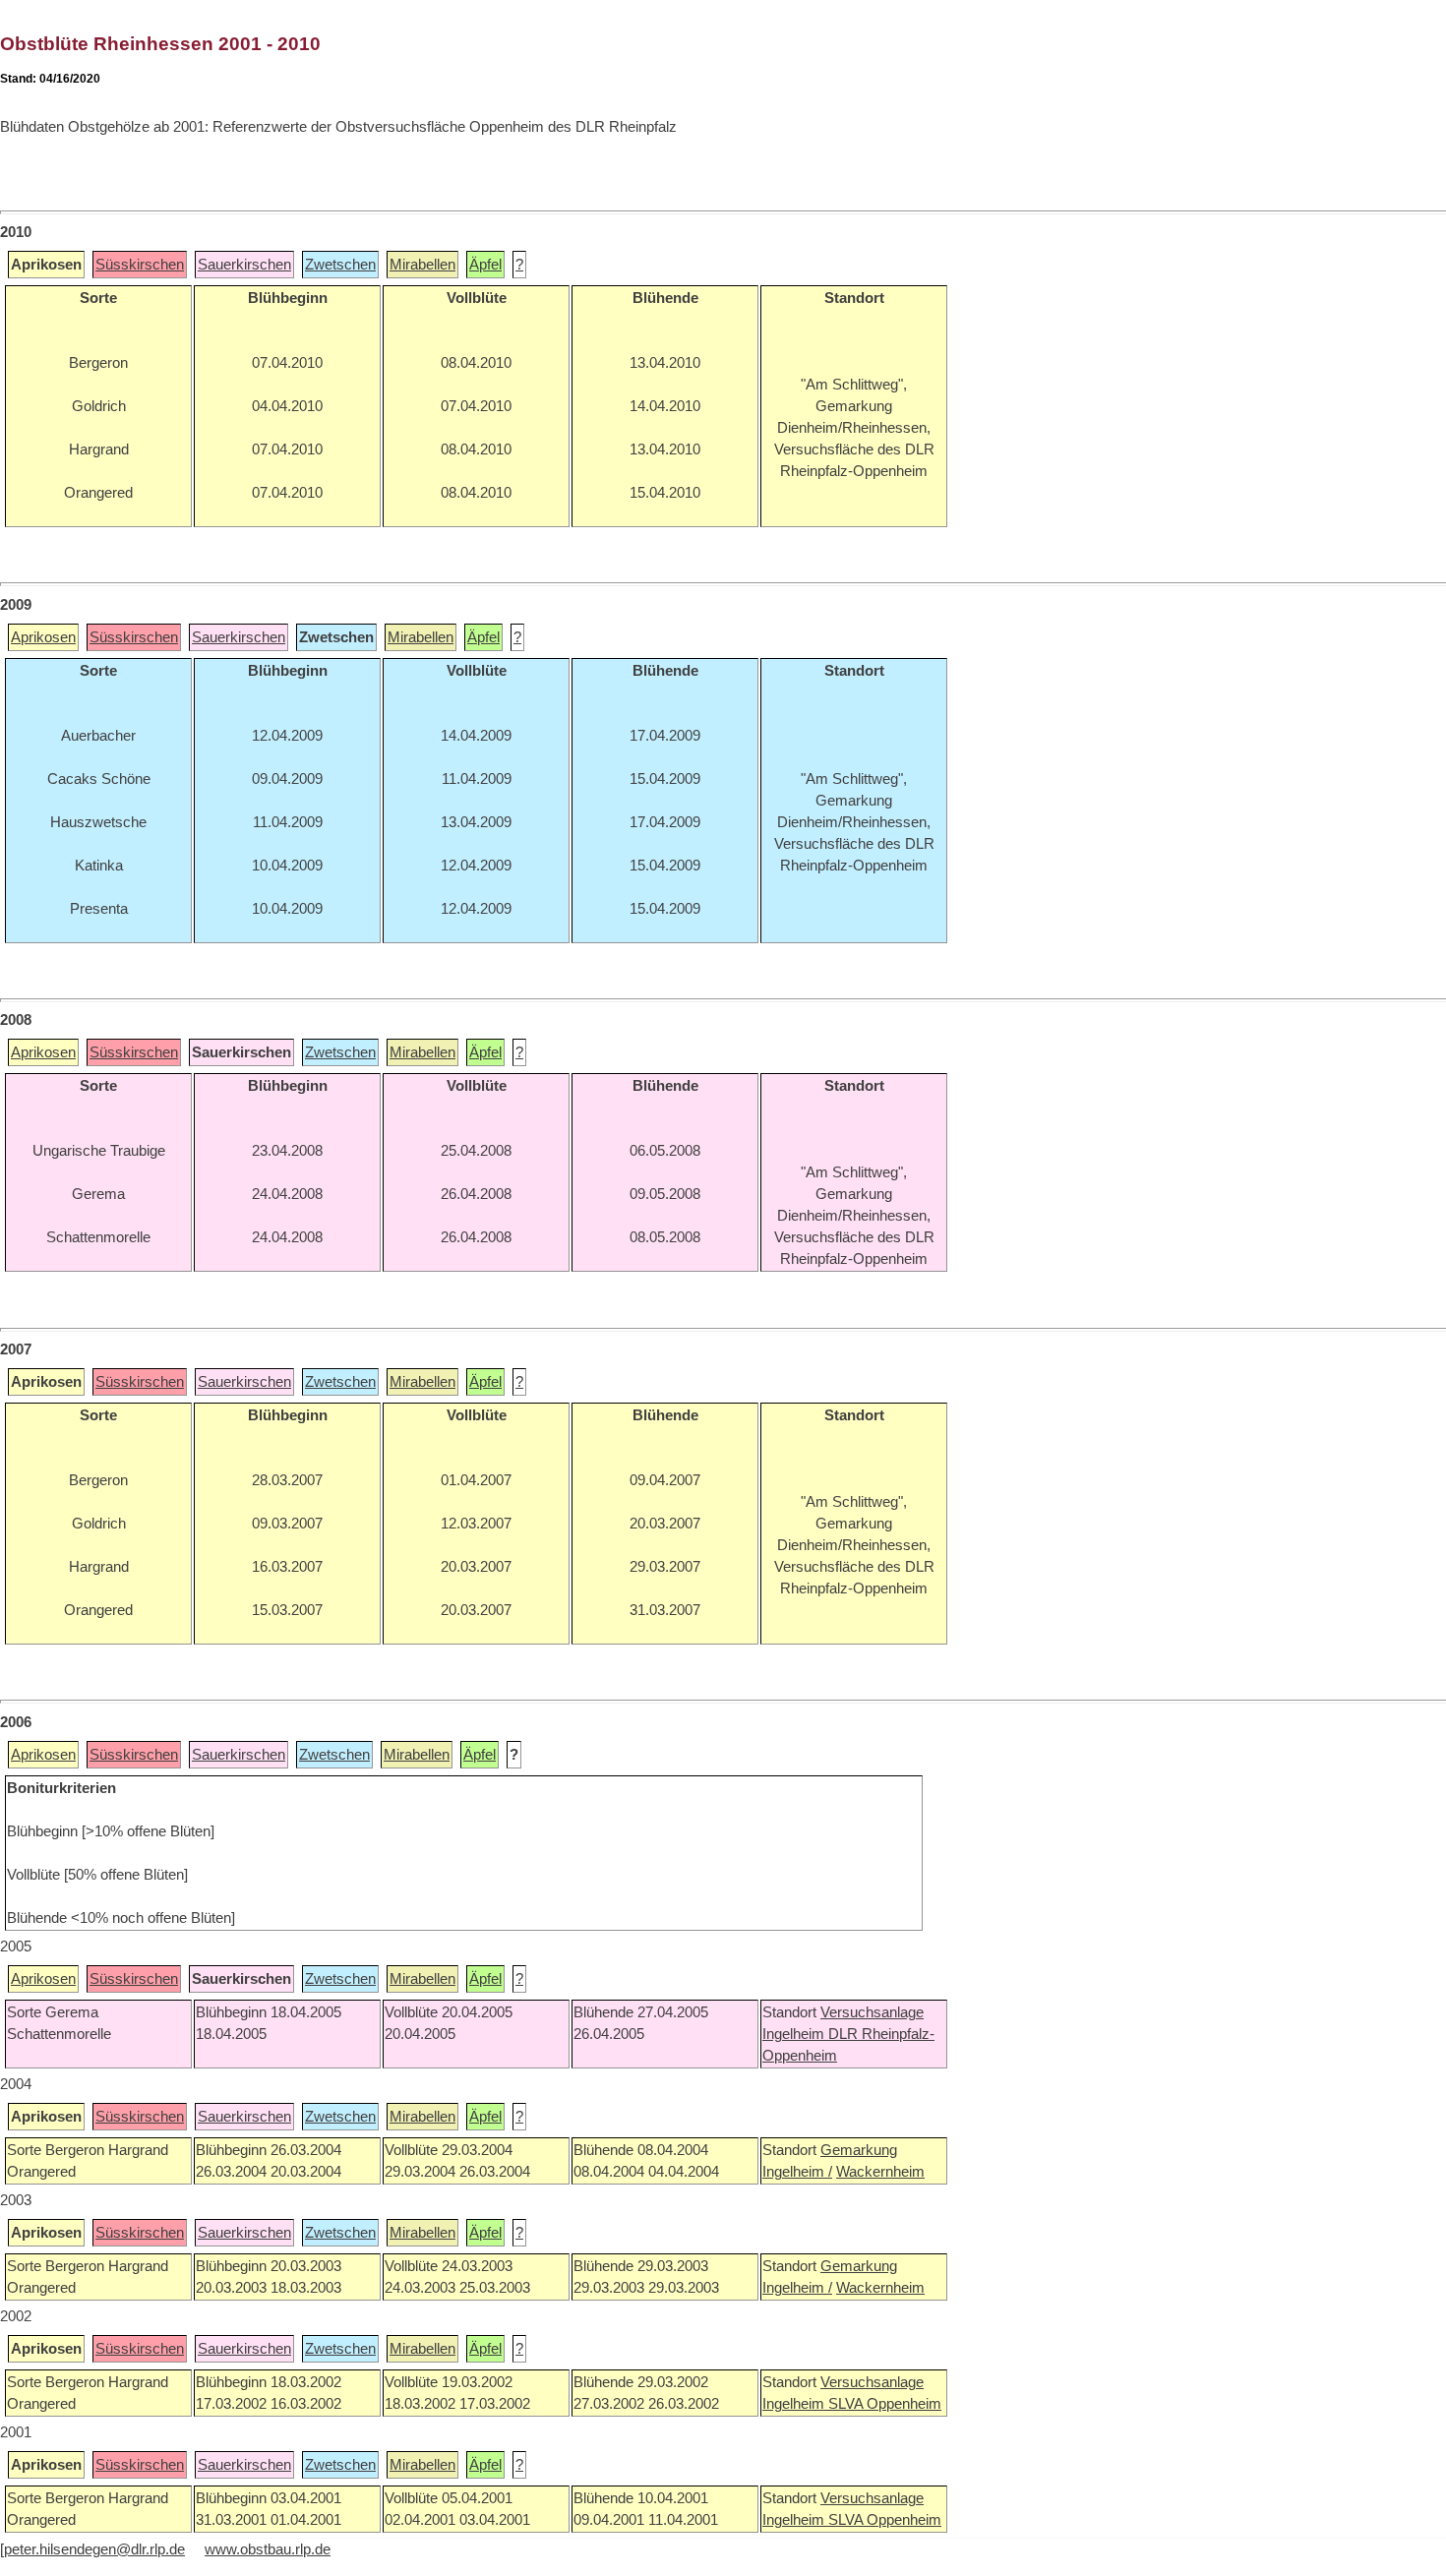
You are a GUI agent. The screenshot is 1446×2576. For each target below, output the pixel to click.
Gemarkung (859, 2150)
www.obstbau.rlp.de (268, 2549)
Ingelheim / (797, 2172)
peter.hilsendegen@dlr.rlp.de (94, 2549)
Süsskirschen (140, 265)
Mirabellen (422, 265)
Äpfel (485, 265)
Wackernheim (880, 2172)
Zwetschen (340, 265)
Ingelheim (795, 2034)
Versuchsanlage (872, 2012)
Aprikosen (43, 637)
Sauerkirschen (244, 265)
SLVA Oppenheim (885, 2404)
